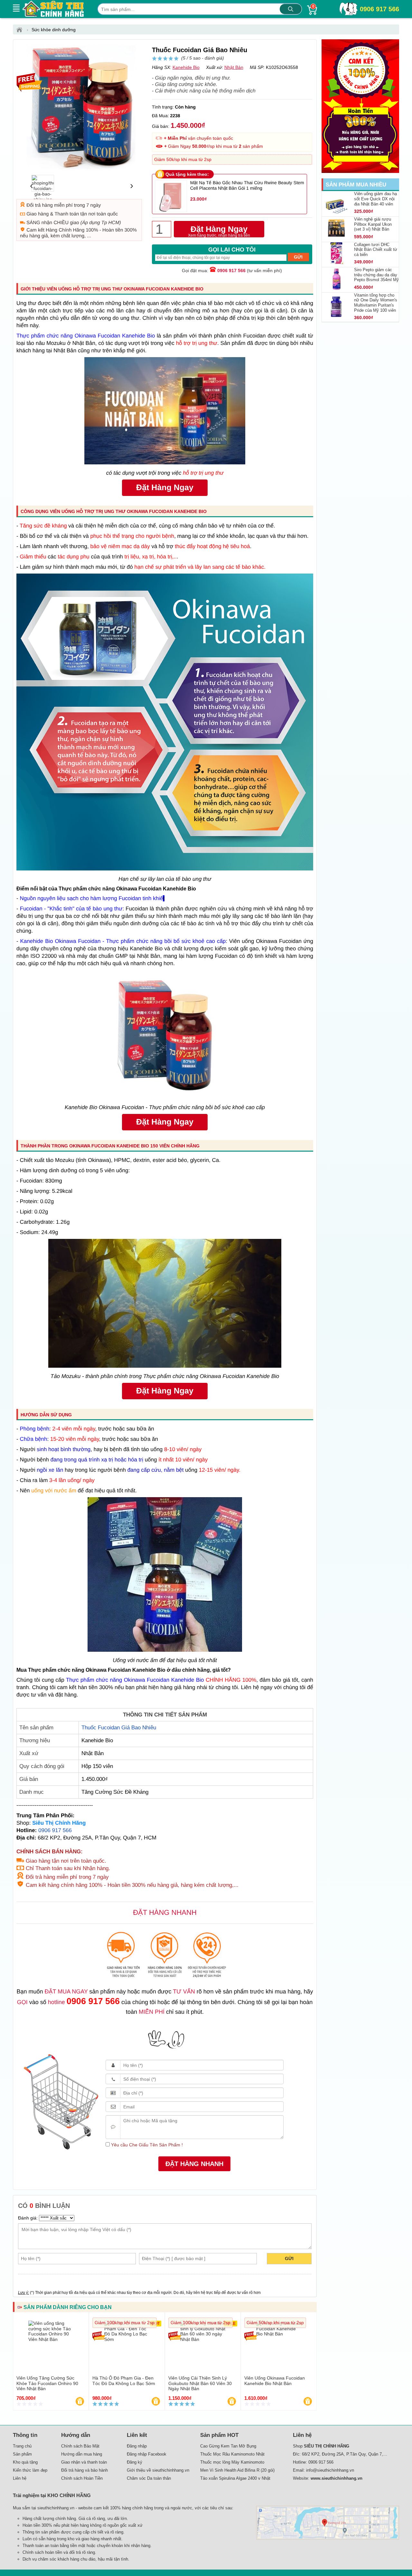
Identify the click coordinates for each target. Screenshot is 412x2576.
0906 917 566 (379, 9)
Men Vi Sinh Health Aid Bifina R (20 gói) (237, 2470)
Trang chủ (22, 2446)
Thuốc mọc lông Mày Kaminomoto (232, 2462)
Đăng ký (135, 2462)
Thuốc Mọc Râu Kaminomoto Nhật (232, 2454)
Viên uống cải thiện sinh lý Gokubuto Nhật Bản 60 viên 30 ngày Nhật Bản (200, 2383)
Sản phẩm (22, 2454)
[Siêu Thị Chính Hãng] (21, 30)
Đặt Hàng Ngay (219, 231)
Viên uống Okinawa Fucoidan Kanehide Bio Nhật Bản (275, 2381)
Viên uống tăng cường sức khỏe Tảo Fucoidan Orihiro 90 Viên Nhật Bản (47, 2383)
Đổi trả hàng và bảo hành (84, 2470)
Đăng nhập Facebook (147, 2454)
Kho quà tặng (25, 2462)
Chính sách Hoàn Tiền (82, 2478)
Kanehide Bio (186, 67)
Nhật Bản (234, 67)
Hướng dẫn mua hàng (82, 2454)
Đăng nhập (137, 2446)
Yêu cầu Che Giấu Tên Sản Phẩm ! (146, 2145)
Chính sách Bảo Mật (80, 2446)
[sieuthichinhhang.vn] (53, 9)
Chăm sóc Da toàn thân (149, 2478)
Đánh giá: (28, 2218)
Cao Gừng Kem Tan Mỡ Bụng (228, 2446)
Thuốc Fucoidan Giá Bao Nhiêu (119, 1728)
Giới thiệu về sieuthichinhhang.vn (158, 2470)
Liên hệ (20, 2478)
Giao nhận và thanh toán (84, 2462)
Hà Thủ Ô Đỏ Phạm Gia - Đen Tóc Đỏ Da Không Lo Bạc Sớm (124, 2381)
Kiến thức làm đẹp (30, 2470)
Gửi (289, 2258)
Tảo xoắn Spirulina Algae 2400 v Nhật (235, 2478)
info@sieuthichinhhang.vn (330, 2470)
